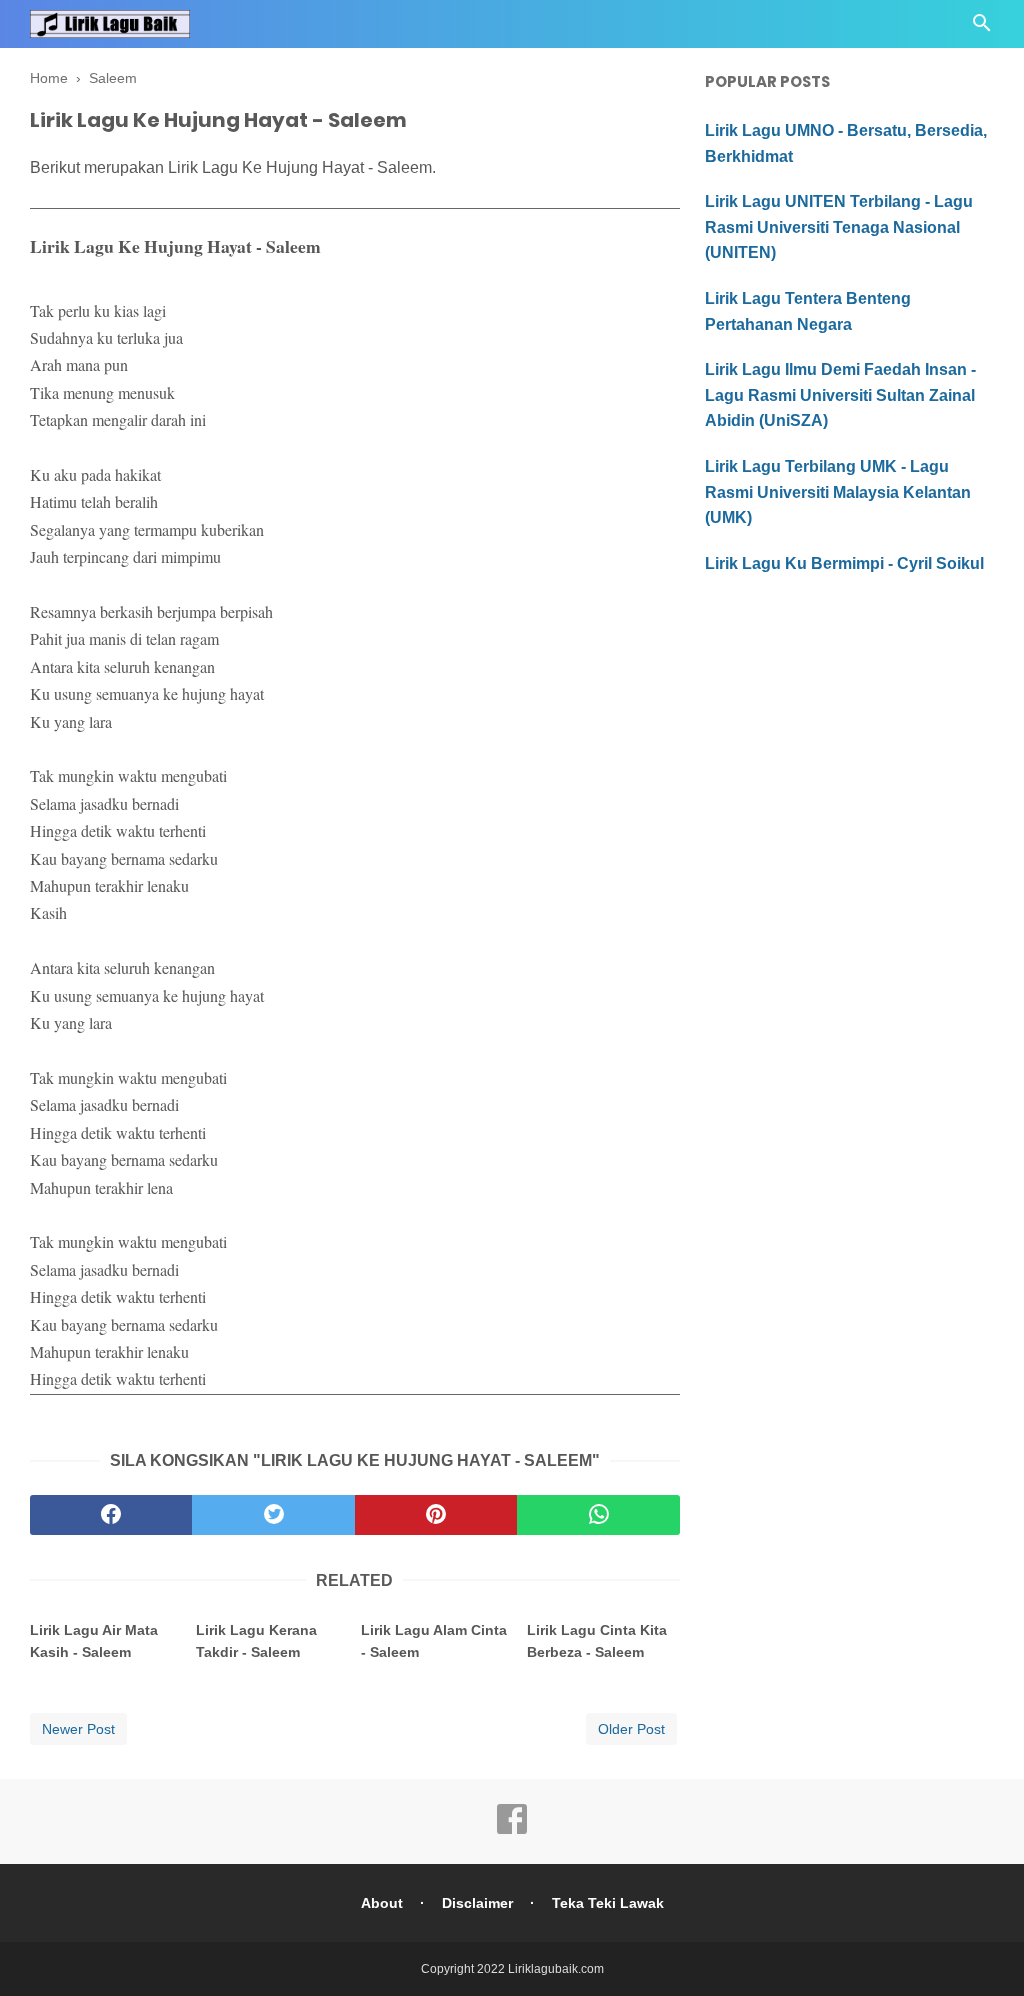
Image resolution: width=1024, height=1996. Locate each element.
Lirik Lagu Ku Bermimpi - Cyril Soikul (844, 563)
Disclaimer (477, 1903)
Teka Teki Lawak (608, 1903)
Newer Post (78, 1729)
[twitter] (273, 1515)
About (382, 1903)
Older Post (631, 1729)
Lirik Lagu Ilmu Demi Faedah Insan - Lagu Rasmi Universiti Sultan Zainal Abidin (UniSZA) (840, 395)
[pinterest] (436, 1515)
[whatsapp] (598, 1515)
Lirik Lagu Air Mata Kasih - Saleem (94, 1641)
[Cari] (982, 28)
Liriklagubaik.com (556, 1969)
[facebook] (111, 1515)
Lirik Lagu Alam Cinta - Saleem (434, 1641)
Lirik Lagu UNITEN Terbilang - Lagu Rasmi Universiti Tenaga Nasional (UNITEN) (839, 227)
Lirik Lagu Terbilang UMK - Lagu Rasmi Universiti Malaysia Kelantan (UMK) (838, 492)
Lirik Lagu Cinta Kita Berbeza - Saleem (597, 1641)
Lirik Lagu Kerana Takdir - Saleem (256, 1641)
